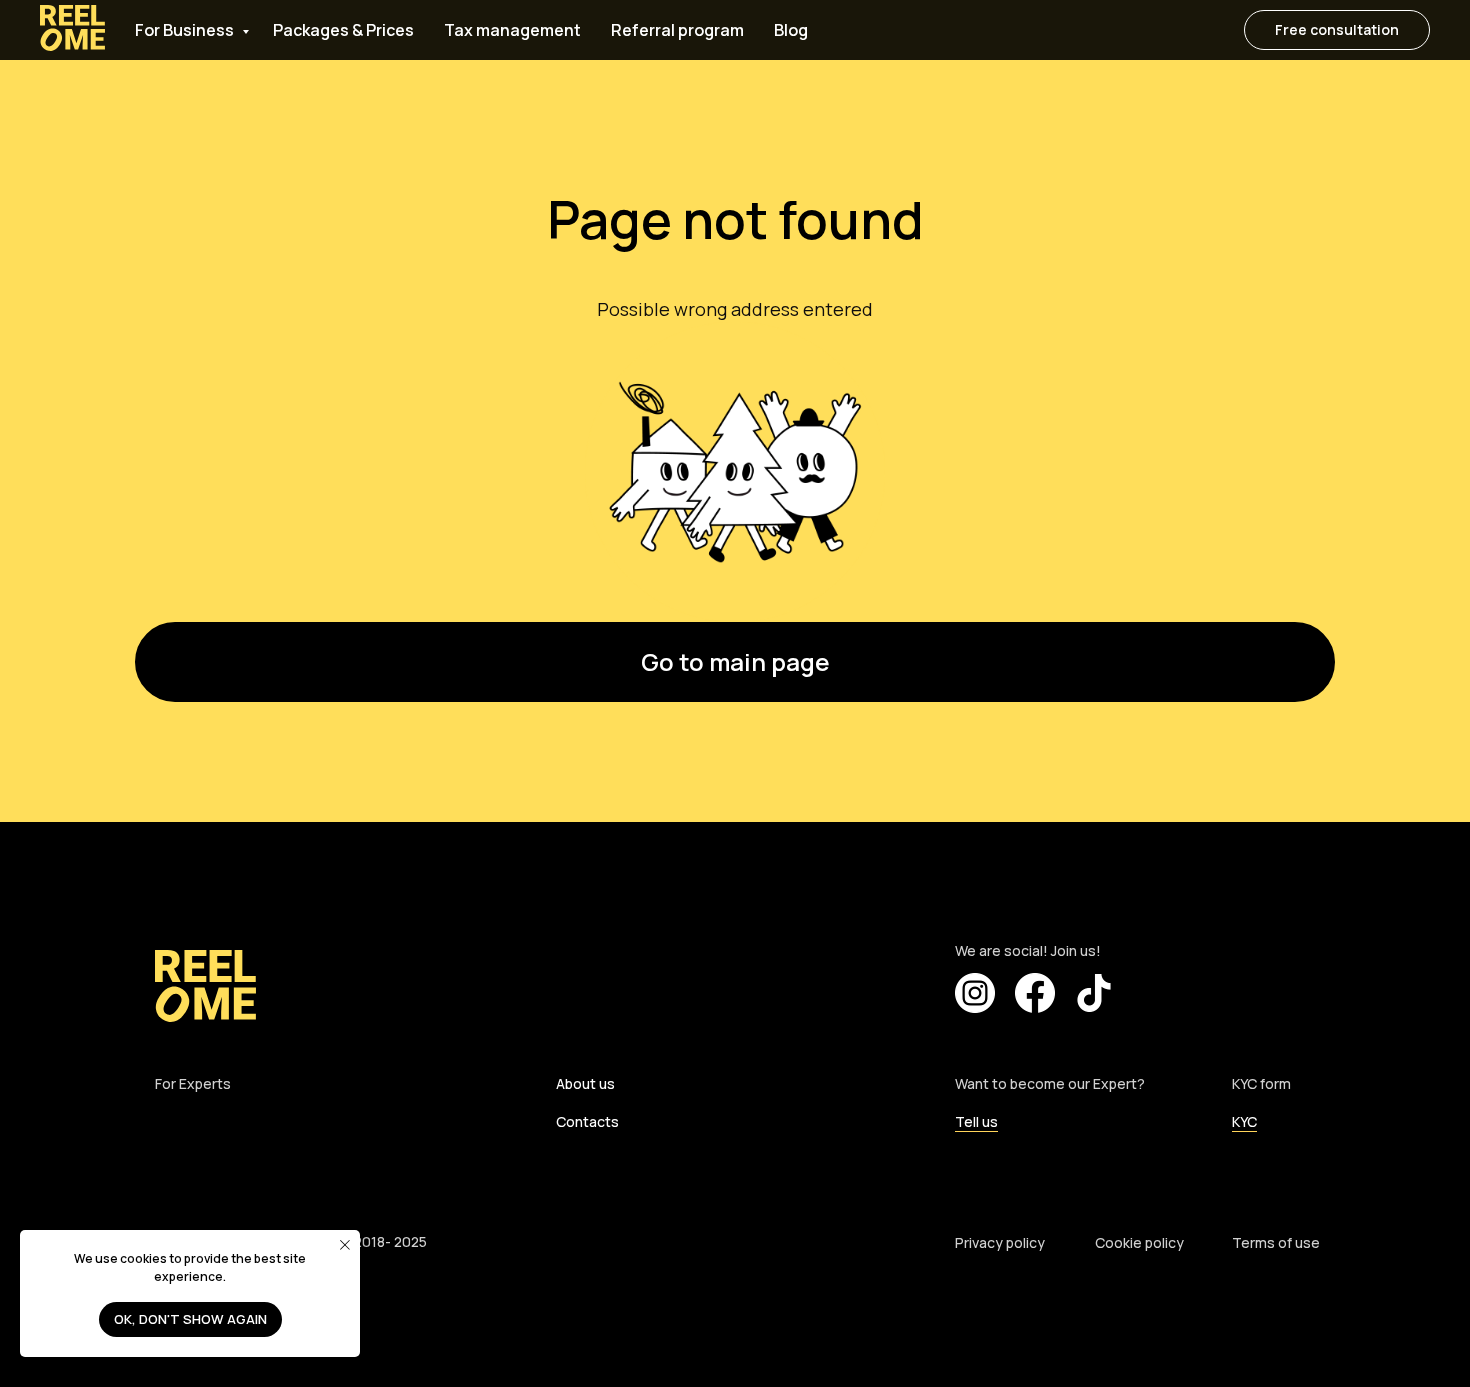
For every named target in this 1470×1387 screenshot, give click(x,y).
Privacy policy (1000, 1242)
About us (585, 1083)
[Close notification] (345, 1245)
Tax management (512, 30)
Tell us (976, 1121)
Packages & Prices (343, 30)
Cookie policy (1139, 1242)
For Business (186, 30)
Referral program (677, 30)
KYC (1244, 1121)
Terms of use (1276, 1242)
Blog (791, 30)
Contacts (587, 1121)
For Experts (193, 1083)
